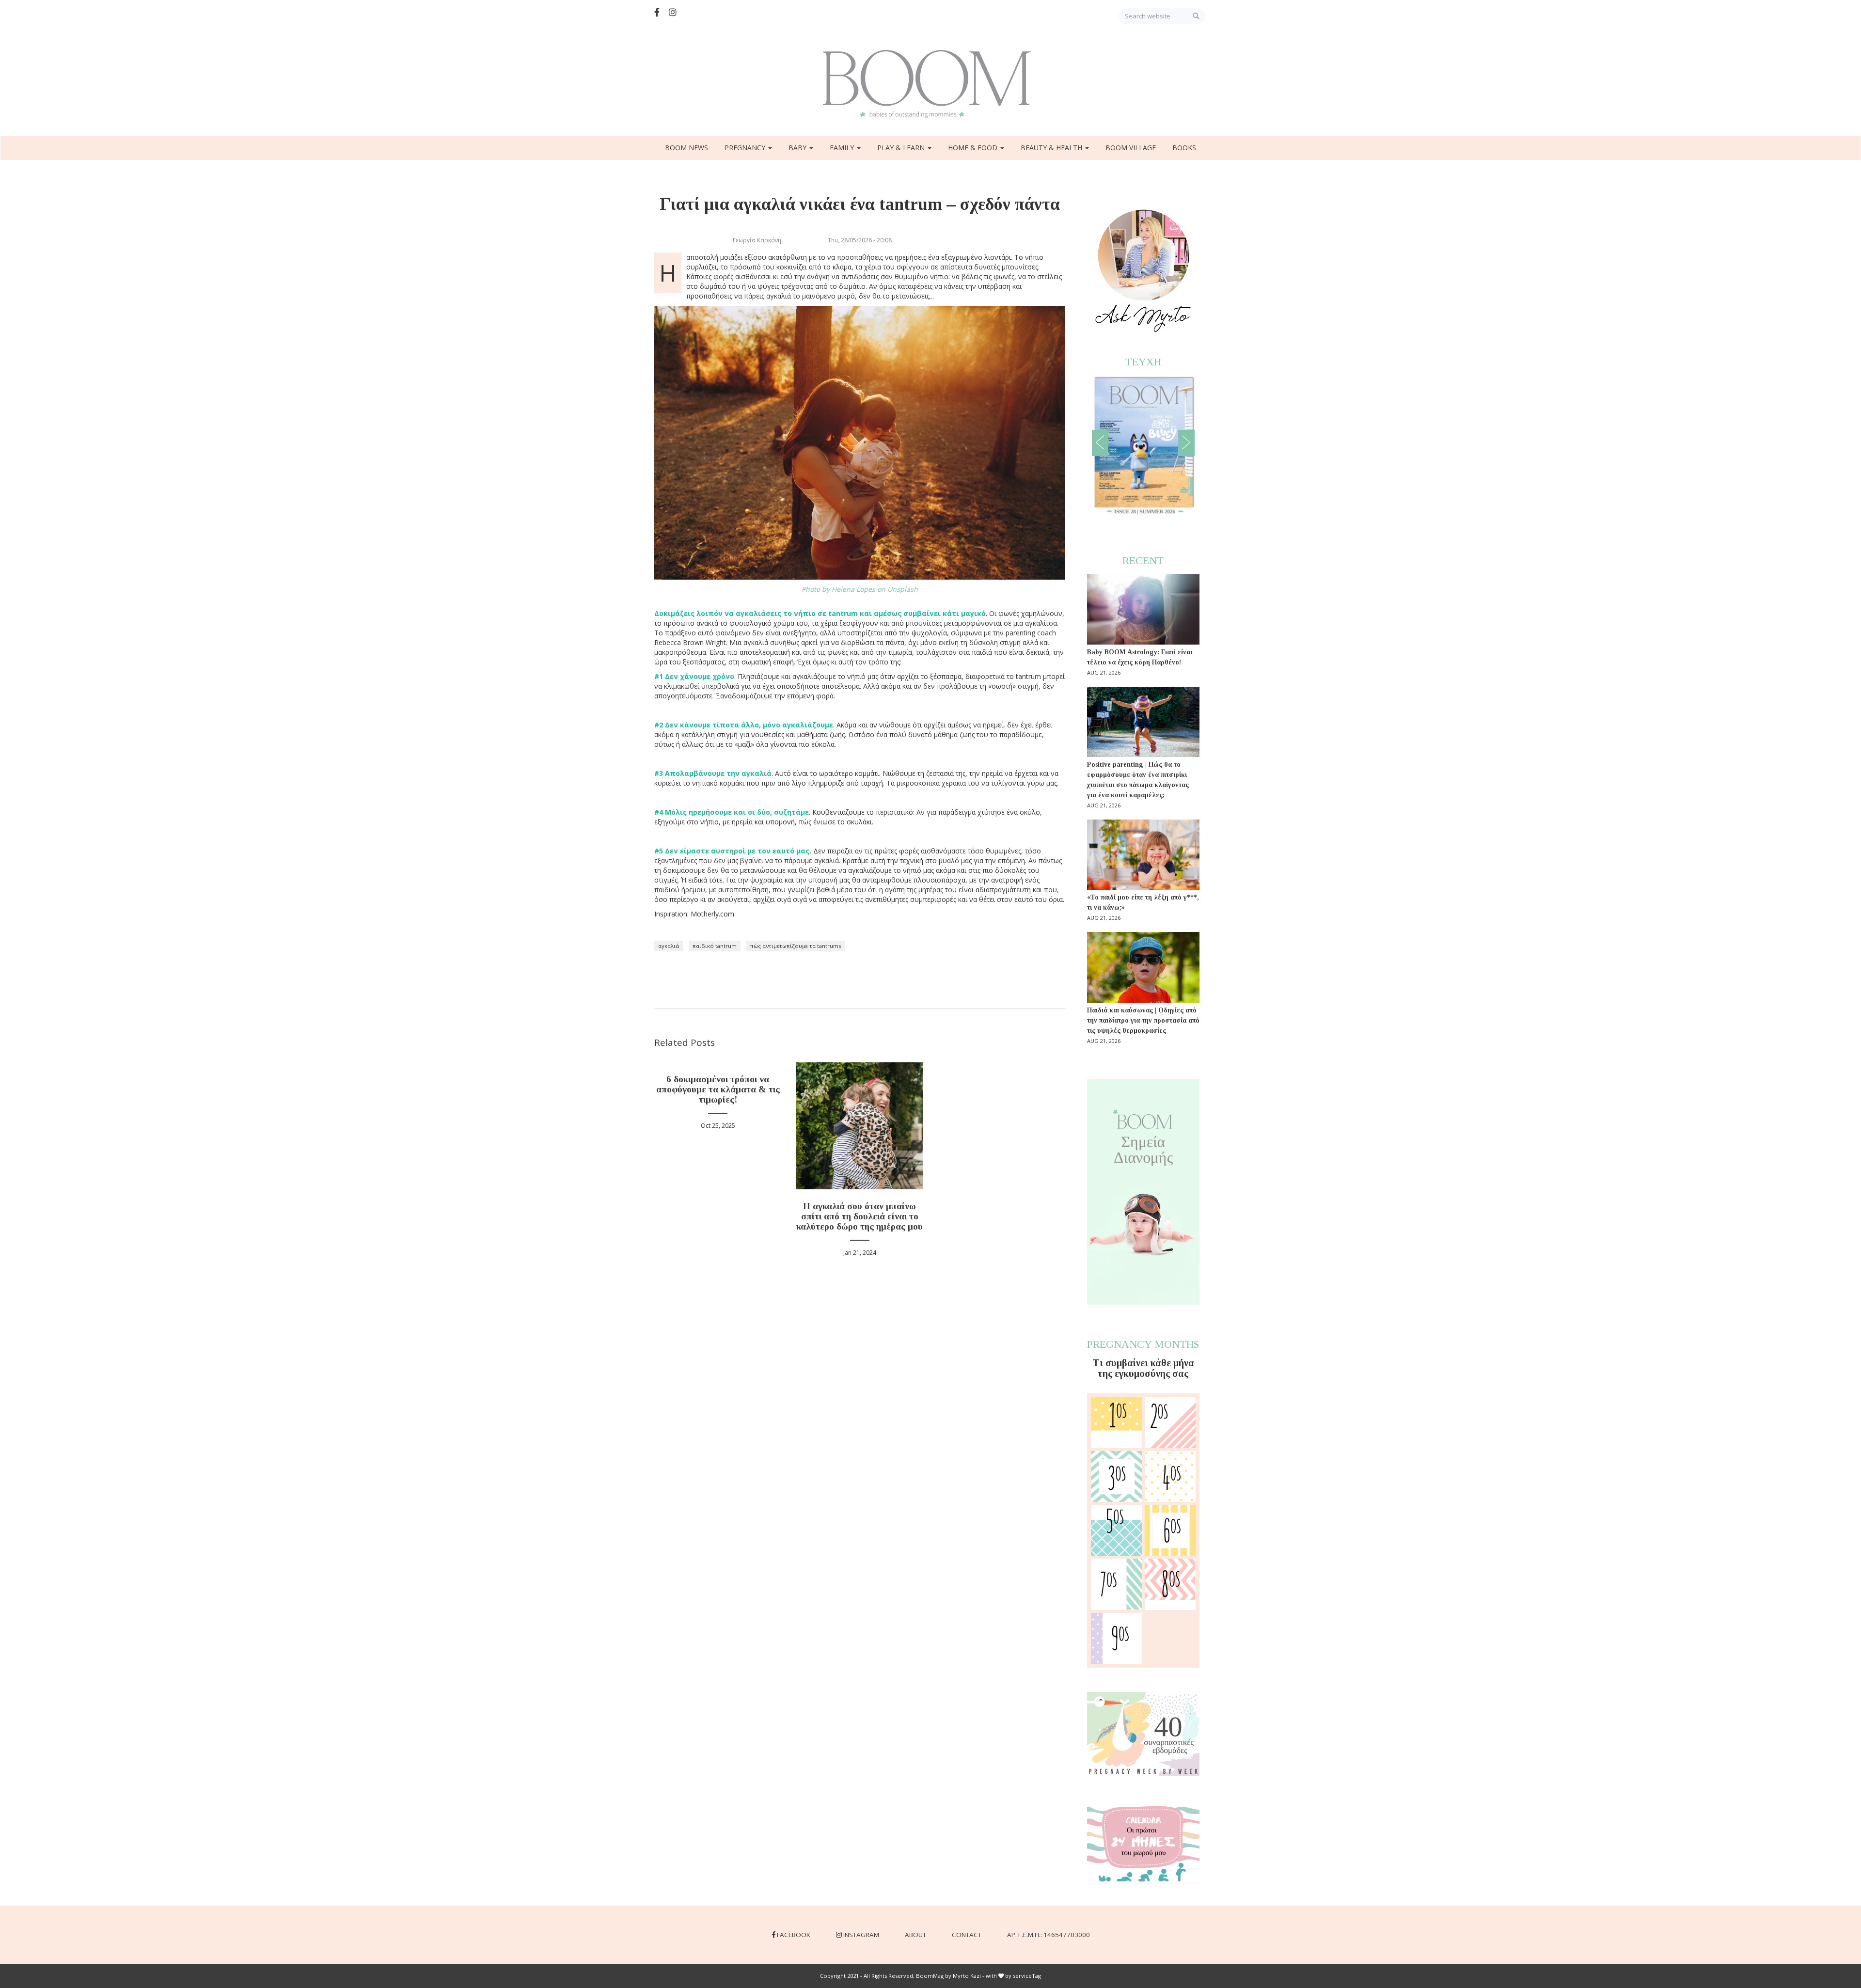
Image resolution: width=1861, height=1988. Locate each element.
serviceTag (1027, 1976)
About (915, 1935)
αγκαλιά (669, 946)
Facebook (794, 1935)
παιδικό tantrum (715, 946)
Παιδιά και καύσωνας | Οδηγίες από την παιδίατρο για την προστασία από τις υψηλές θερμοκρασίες (1143, 1020)
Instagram (861, 1935)
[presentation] (1100, 443)
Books (1184, 148)
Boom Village (1131, 148)
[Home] (930, 84)
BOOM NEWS (686, 148)
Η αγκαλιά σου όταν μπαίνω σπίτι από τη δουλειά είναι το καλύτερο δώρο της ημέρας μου (860, 1216)
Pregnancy (746, 148)
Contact (967, 1935)
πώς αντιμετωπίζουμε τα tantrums (796, 946)
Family (843, 148)
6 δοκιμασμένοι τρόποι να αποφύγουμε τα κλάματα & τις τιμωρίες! (718, 1089)
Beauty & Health (1052, 148)
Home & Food (974, 148)
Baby (798, 148)
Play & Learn (902, 148)
